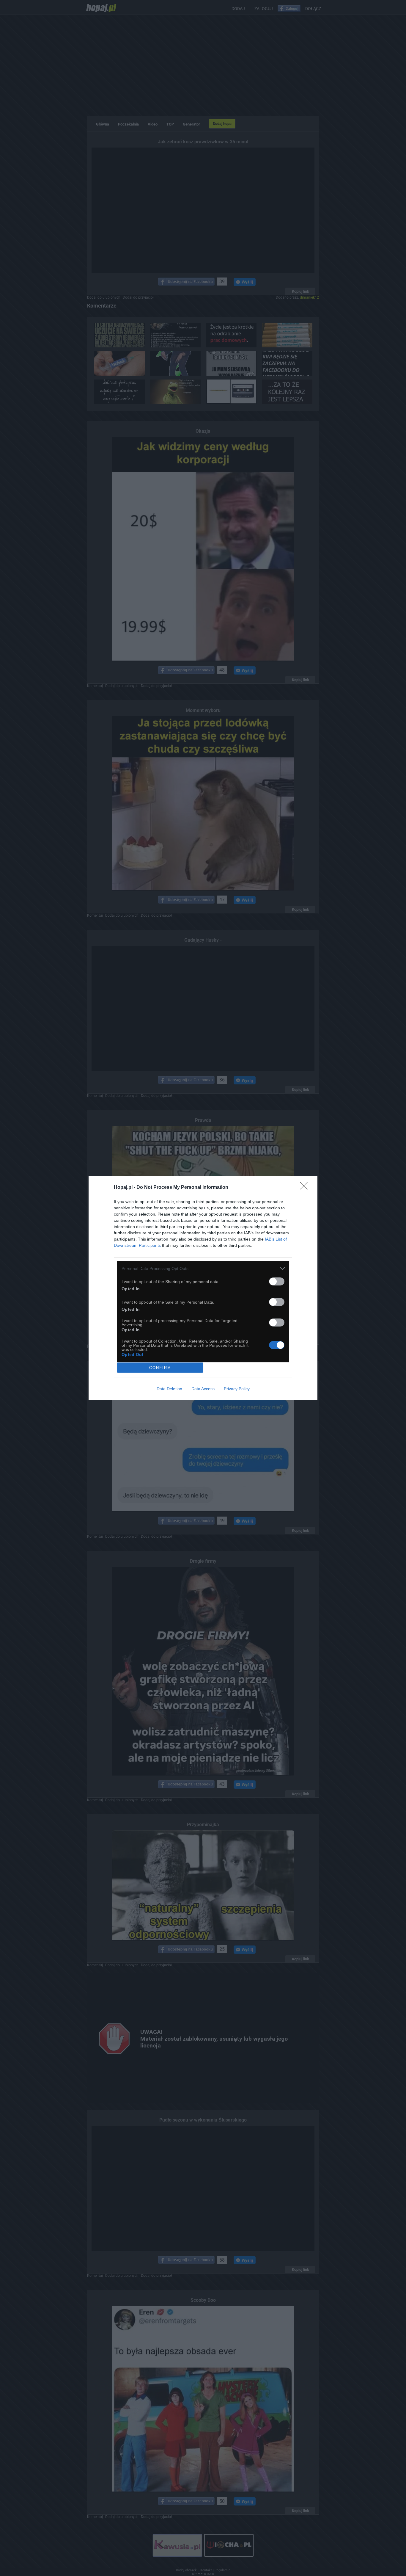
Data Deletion (169, 1389)
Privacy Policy (237, 1389)
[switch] (277, 1281)
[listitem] (203, 1268)
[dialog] (203, 1288)
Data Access (203, 1389)
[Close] (306, 1188)
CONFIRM (160, 1368)
